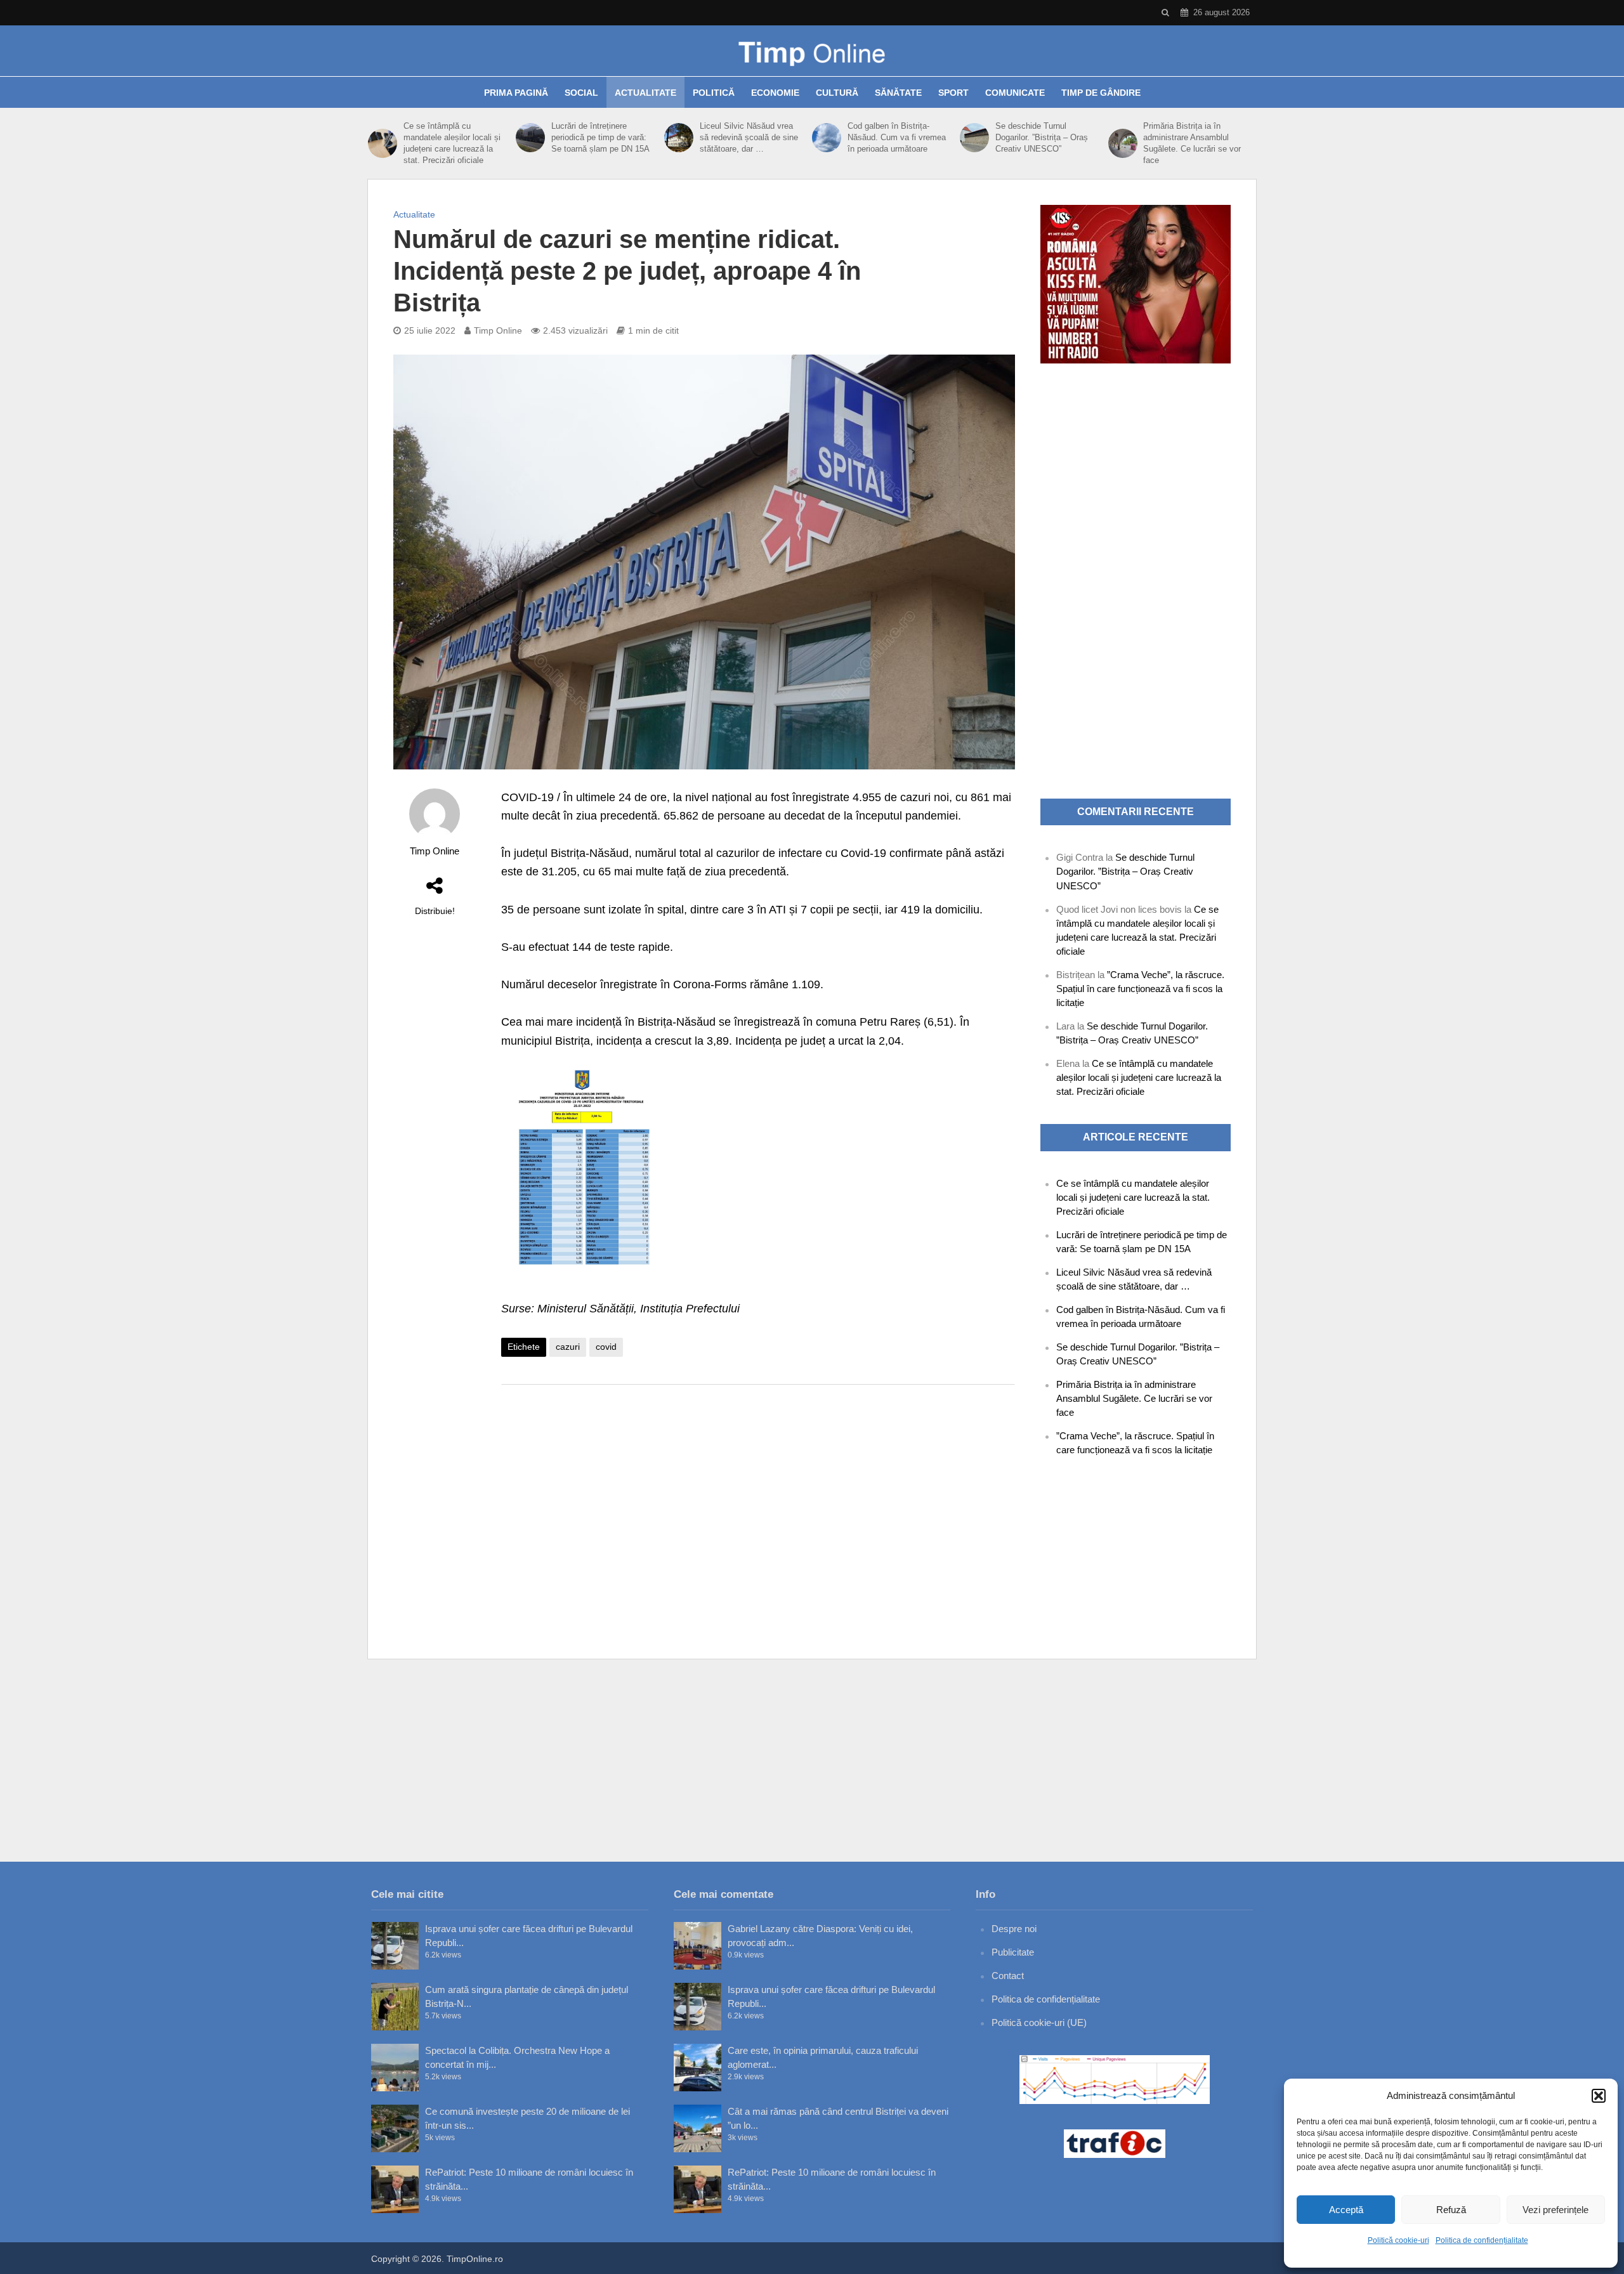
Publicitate (1013, 1952)
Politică (714, 93)
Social (581, 93)
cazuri (568, 1347)
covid (606, 1347)
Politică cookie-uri (1398, 2240)
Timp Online (498, 330)
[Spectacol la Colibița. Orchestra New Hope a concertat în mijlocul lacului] (395, 2068)
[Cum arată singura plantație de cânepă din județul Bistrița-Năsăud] (395, 2007)
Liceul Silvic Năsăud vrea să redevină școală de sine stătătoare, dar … (749, 137)
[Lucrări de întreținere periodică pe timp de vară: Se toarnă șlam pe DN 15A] (530, 138)
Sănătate (898, 93)
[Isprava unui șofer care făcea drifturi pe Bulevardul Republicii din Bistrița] (395, 1946)
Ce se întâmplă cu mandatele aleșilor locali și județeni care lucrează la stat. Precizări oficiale (452, 143)
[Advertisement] (758, 1496)
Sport (953, 93)
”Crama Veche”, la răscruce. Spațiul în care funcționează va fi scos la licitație (1140, 989)
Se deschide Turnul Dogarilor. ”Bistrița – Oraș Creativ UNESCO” (1042, 137)
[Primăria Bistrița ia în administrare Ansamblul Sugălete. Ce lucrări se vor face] (1123, 143)
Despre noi (1014, 1929)
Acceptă (1346, 2210)
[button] (1599, 2096)
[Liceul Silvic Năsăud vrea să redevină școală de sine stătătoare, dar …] (679, 138)
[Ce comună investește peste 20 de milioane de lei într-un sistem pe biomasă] (395, 2128)
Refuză (1451, 2210)
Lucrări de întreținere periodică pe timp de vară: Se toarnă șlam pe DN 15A (600, 137)
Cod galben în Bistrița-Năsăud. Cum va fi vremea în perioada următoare (897, 137)
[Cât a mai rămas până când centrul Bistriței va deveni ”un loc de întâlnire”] (697, 2128)
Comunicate (1015, 93)
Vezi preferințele (1555, 2210)
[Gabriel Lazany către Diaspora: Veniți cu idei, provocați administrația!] (697, 1946)
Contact (1008, 1976)
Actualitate (645, 93)
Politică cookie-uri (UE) (1039, 2022)
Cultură (837, 93)
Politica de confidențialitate (1482, 2240)
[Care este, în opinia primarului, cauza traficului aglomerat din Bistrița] (697, 2068)
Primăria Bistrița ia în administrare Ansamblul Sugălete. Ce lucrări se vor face (1192, 143)
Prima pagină (516, 93)
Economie (775, 93)
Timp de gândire (1101, 93)
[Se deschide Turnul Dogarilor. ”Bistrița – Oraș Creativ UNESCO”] (974, 138)
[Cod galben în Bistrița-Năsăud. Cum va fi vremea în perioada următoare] (827, 138)
